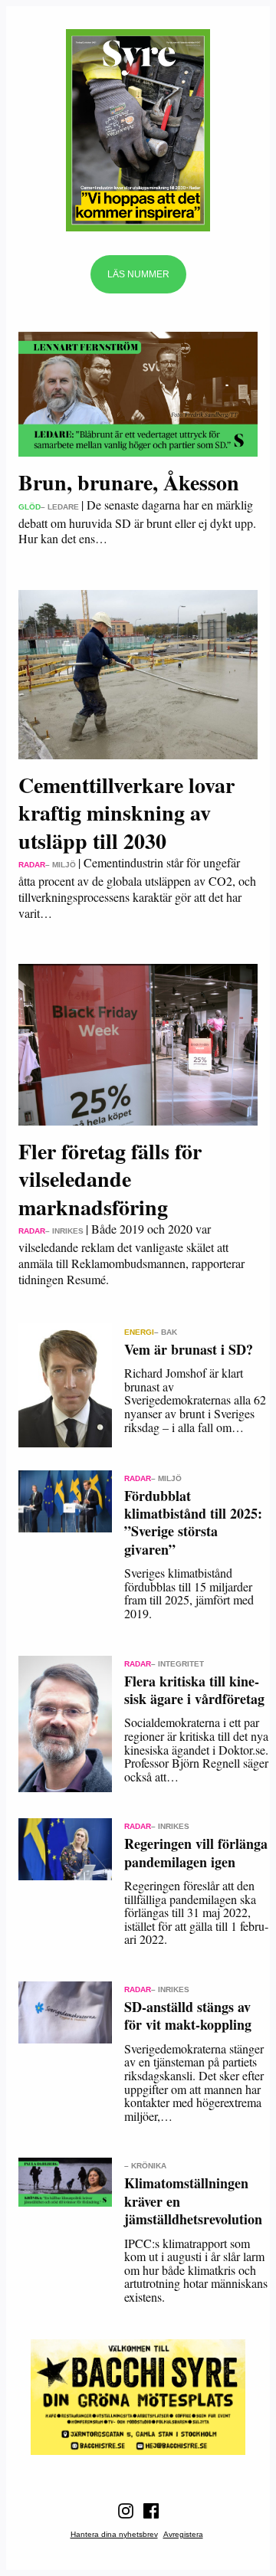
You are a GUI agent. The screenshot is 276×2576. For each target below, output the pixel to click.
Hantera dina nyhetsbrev (114, 2534)
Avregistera (183, 2534)
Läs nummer (138, 274)
